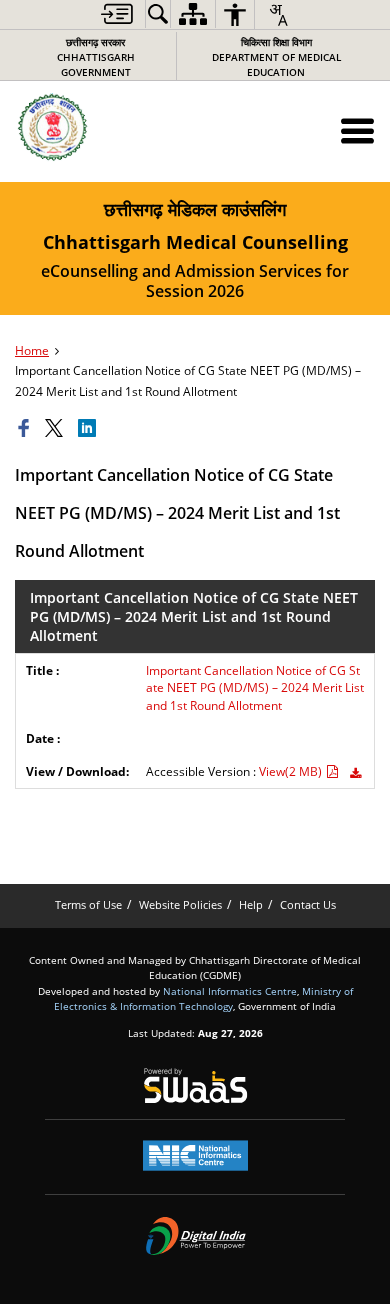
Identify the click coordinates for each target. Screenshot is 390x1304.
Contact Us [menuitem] (308, 904)
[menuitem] (117, 14)
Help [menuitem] (251, 904)
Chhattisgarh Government (96, 57)
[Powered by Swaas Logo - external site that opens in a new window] (195, 1085)
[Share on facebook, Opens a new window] (27, 429)
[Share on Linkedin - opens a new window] (90, 429)
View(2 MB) (292, 771)
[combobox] (278, 15)
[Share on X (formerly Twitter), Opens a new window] (57, 429)
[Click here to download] (355, 773)
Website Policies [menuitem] (180, 904)
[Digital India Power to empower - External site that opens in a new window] (195, 1236)
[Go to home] (96, 128)
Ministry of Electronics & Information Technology (203, 998)
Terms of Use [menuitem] (88, 904)
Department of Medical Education (276, 57)
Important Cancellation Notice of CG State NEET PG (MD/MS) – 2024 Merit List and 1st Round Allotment (255, 687)
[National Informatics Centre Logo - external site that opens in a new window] (195, 1155)
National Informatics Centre (230, 991)
